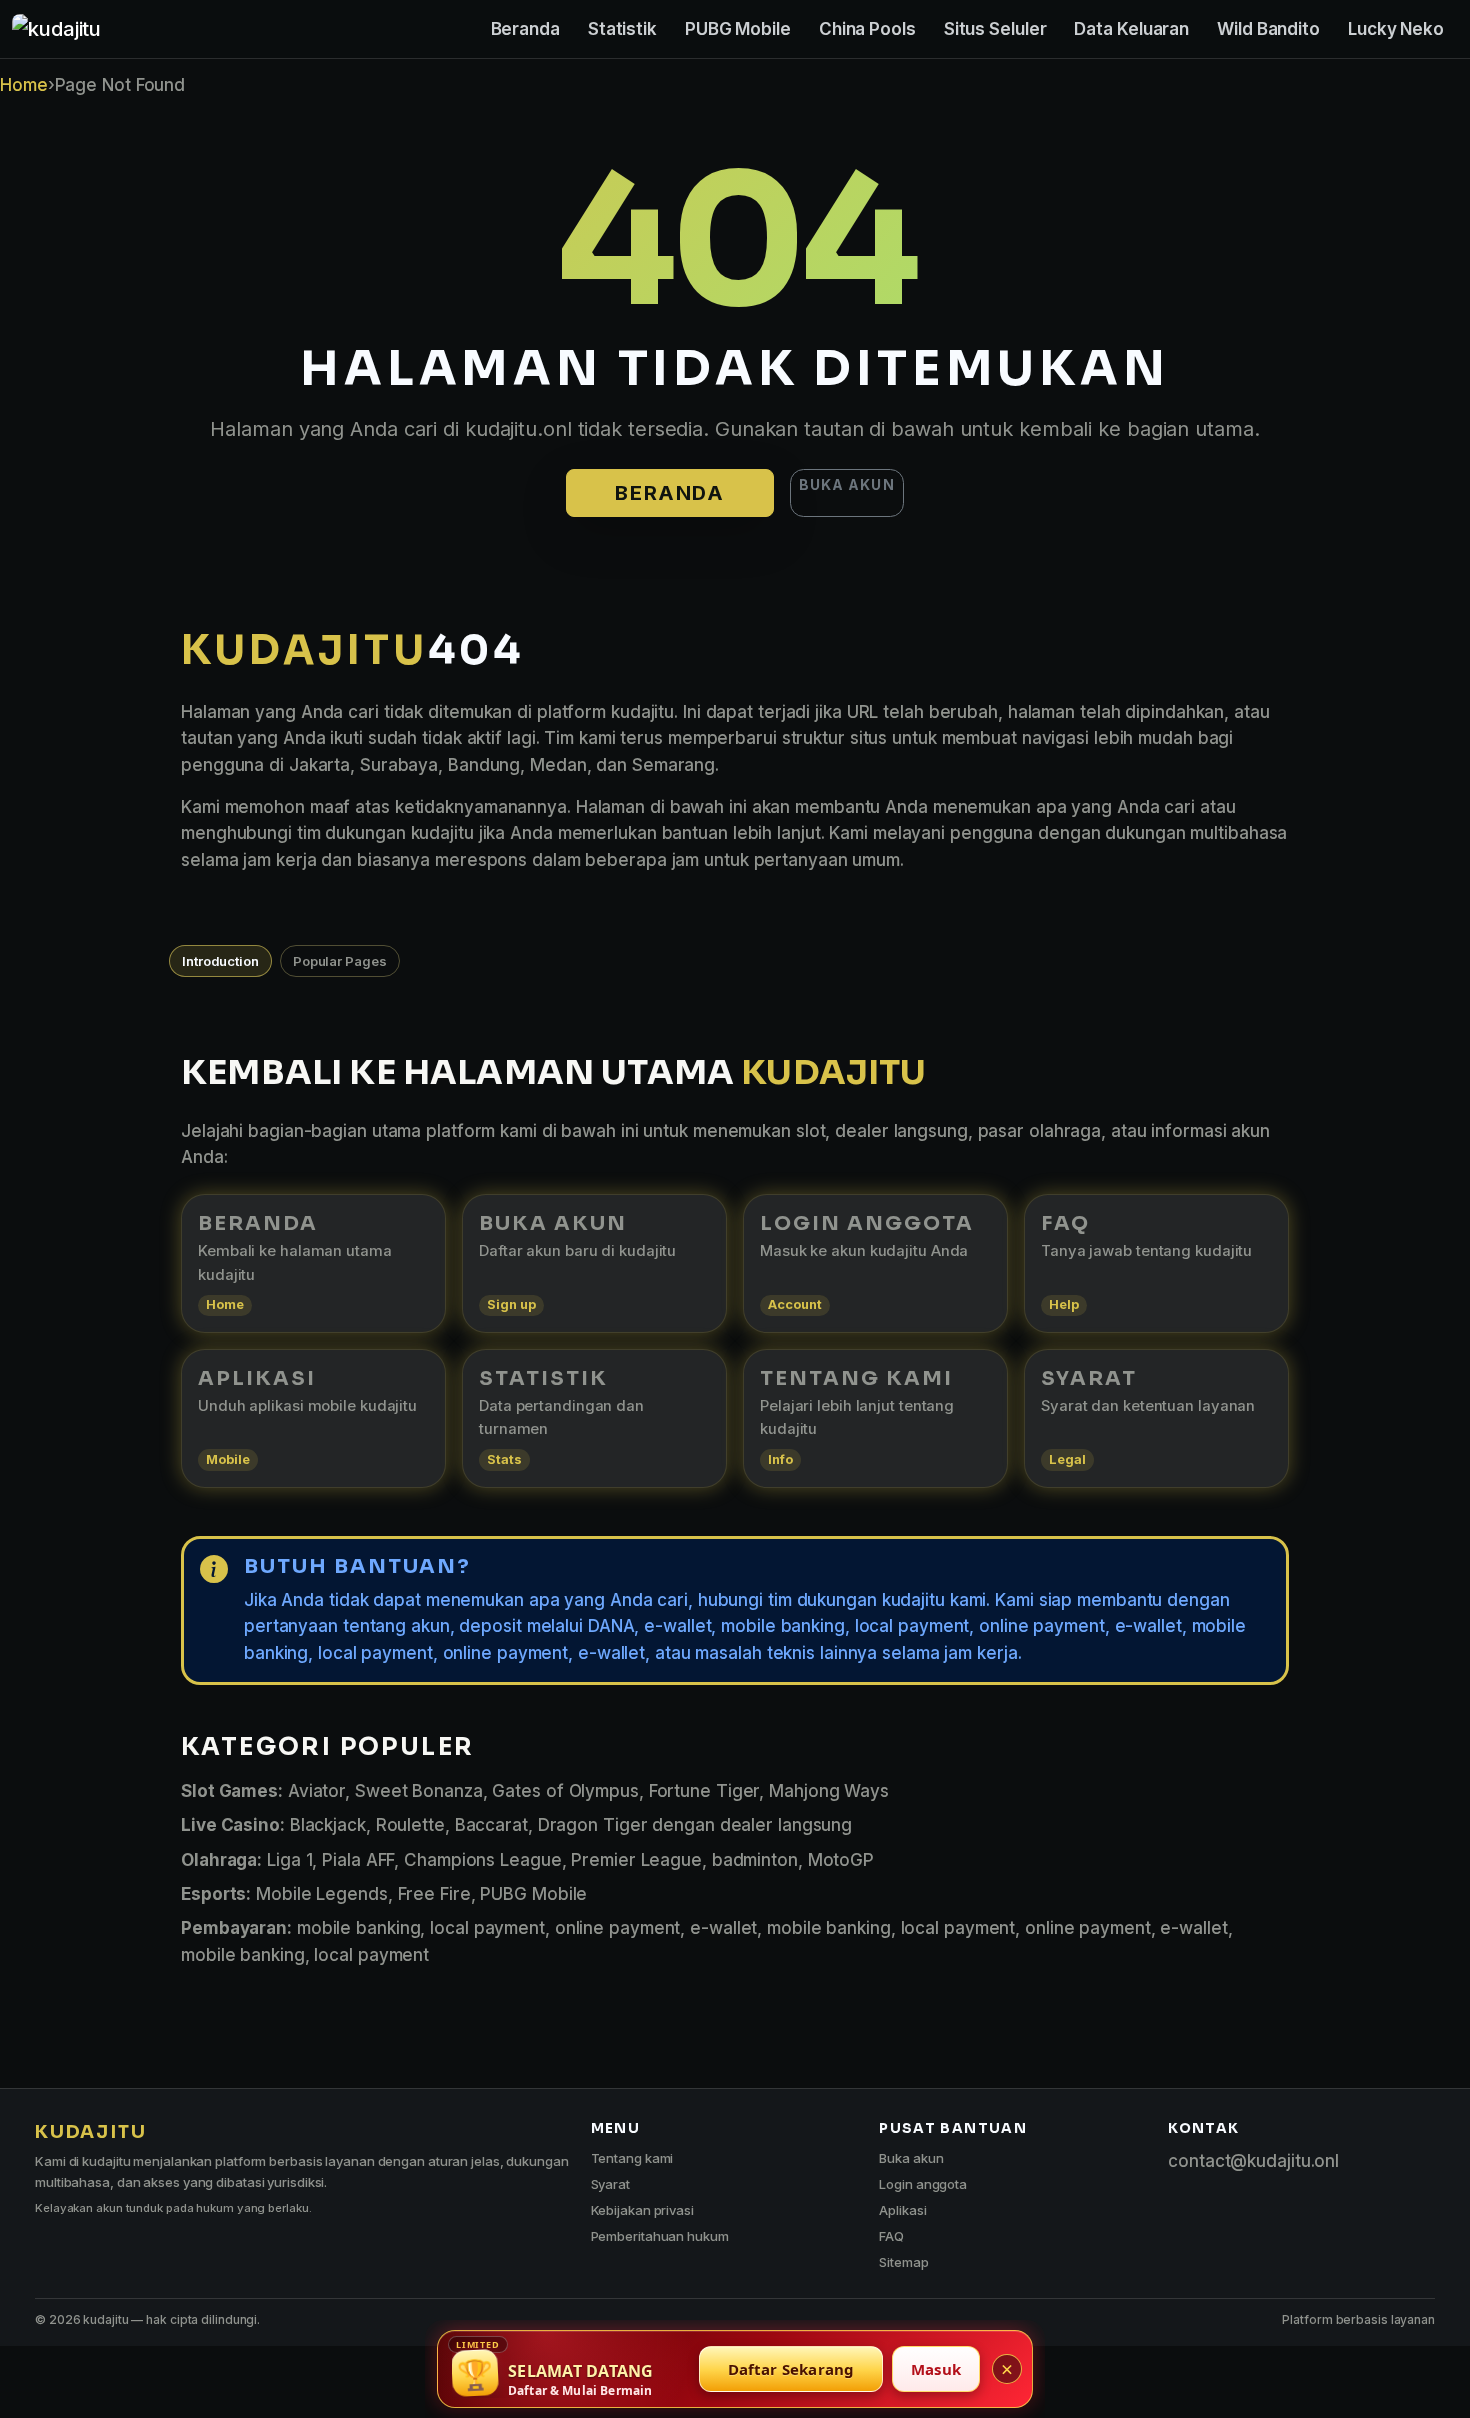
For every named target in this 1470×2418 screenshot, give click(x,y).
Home (24, 85)
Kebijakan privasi (642, 2210)
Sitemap (903, 2262)
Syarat (610, 2184)
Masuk (936, 2369)
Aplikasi (902, 2210)
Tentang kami (632, 2158)
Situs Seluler (995, 29)
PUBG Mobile (738, 29)
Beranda (525, 29)
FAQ (891, 2236)
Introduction (220, 961)
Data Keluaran (1131, 29)
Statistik (622, 29)
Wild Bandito (1268, 29)
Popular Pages (340, 961)
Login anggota (923, 2184)
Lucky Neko (1396, 29)
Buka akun (847, 484)
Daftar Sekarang (791, 2369)
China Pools (867, 29)
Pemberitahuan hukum (660, 2236)
